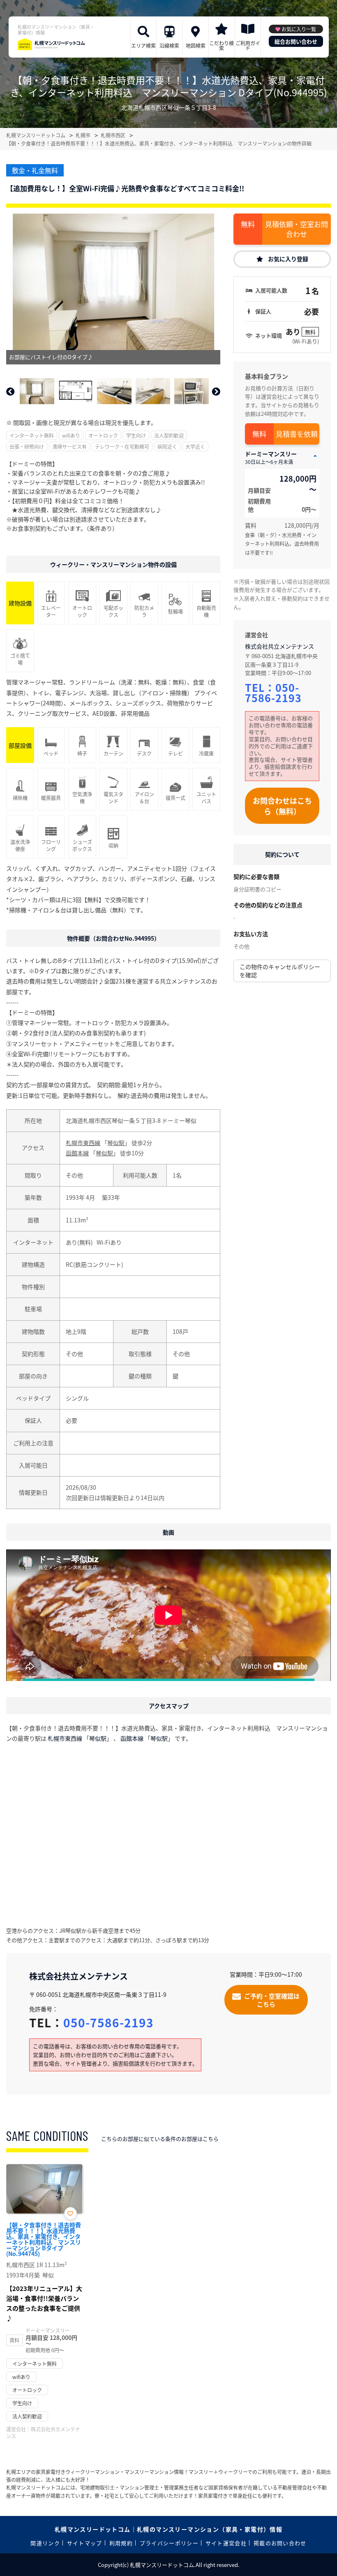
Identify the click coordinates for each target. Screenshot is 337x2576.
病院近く (167, 446)
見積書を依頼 (297, 434)
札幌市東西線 (83, 1143)
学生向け (136, 435)
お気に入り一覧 (299, 29)
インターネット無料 (32, 435)
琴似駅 (116, 1143)
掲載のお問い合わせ (280, 2543)
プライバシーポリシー (169, 2543)
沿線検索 (169, 45)
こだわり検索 (222, 45)
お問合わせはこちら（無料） (282, 806)
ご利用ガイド (248, 45)
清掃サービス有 (69, 446)
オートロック (103, 435)
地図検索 (196, 45)
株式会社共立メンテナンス (279, 646)
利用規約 (121, 2543)
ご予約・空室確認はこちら (272, 2000)
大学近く (195, 446)
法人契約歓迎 (169, 435)
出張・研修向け (27, 446)
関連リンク (45, 2543)
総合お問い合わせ (296, 41)
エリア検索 (143, 45)
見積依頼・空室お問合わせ (297, 229)
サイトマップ (85, 2543)
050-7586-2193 (273, 692)
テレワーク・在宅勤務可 (122, 446)
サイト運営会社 (226, 2543)
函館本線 (77, 1153)
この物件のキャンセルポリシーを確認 (280, 971)
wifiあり (71, 435)
